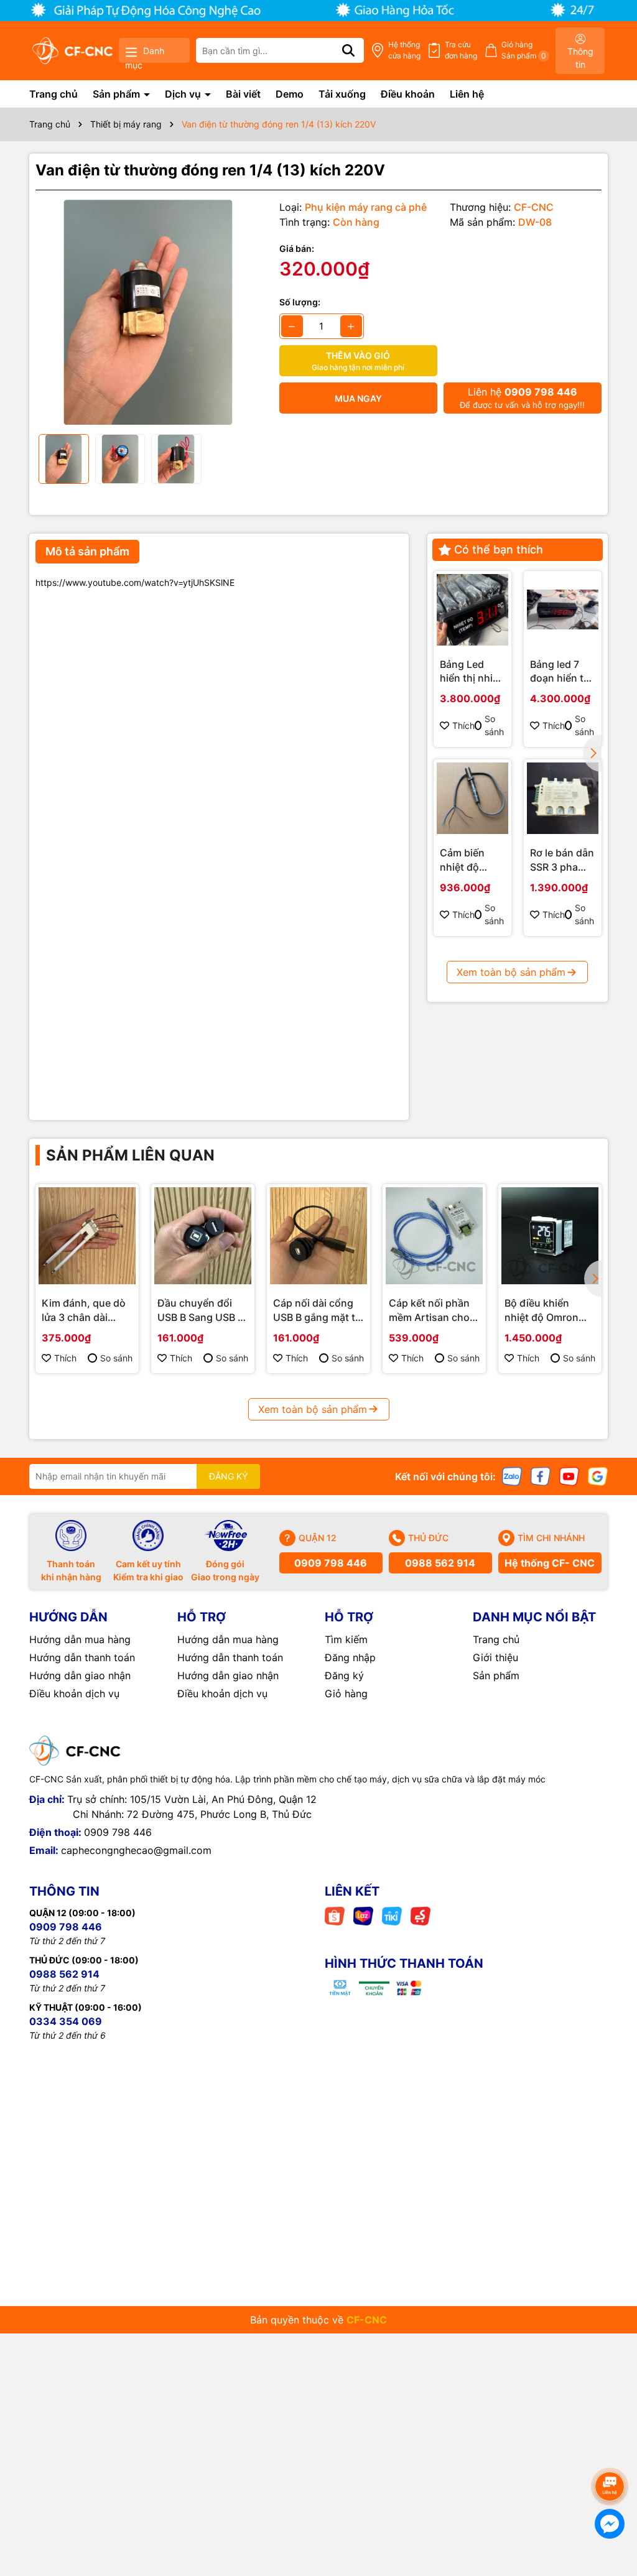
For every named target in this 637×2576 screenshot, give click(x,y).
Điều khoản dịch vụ (74, 1693)
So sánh (494, 725)
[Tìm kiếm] (348, 50)
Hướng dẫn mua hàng (80, 1639)
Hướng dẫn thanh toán (82, 1657)
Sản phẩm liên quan (130, 1155)
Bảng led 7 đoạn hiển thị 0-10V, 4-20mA (561, 672)
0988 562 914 (440, 1563)
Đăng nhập (350, 1657)
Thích (463, 725)
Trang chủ (53, 94)
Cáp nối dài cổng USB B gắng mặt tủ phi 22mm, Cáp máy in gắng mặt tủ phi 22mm (318, 1310)
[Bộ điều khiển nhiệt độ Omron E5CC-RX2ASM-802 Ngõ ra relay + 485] (550, 1236)
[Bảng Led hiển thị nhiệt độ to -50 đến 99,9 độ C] (472, 610)
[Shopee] (335, 1915)
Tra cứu (461, 50)
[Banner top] (318, 10)
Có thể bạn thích (499, 549)
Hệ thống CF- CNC (550, 1563)
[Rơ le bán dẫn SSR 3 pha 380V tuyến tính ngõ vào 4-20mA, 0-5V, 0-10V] (563, 798)
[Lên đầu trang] (610, 2452)
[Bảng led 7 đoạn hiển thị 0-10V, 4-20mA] (563, 610)
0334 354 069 (66, 2021)
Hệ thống (404, 50)
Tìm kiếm (346, 1639)
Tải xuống (342, 94)
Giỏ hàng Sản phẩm (524, 50)
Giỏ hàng (346, 1693)
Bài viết (243, 94)
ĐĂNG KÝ (228, 1476)
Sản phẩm (118, 94)
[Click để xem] (148, 312)
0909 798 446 (331, 1563)
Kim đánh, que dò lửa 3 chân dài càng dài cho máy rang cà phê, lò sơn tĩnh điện (87, 1310)
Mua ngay (358, 398)
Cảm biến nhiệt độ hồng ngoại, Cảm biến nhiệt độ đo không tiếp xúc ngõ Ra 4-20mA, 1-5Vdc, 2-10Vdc (468, 860)
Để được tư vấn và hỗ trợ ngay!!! (522, 398)
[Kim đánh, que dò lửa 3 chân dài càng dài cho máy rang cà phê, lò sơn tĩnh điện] (87, 1236)
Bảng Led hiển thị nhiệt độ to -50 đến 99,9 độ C (472, 672)
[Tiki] (392, 1915)
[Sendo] (421, 1915)
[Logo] (72, 51)
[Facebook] (541, 1476)
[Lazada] (363, 1915)
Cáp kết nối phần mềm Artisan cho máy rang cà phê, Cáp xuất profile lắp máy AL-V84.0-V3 (433, 1310)
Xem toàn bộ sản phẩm (511, 972)
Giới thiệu (495, 1657)
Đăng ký (344, 1675)
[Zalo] (512, 1476)
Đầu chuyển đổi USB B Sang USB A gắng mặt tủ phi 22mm (201, 1310)
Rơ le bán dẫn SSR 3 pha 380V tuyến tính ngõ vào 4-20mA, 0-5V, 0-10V (562, 860)
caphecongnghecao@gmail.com (136, 1850)
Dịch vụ (184, 94)
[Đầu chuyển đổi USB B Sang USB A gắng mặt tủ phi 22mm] (203, 1236)
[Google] (598, 1476)
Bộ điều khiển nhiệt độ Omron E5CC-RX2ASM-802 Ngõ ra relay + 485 (548, 1310)
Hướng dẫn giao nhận (80, 1675)
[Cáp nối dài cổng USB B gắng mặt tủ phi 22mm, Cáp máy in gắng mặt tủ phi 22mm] (318, 1236)
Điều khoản (408, 94)
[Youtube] (569, 1476)
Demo (290, 94)
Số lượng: (300, 302)
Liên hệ (467, 94)
